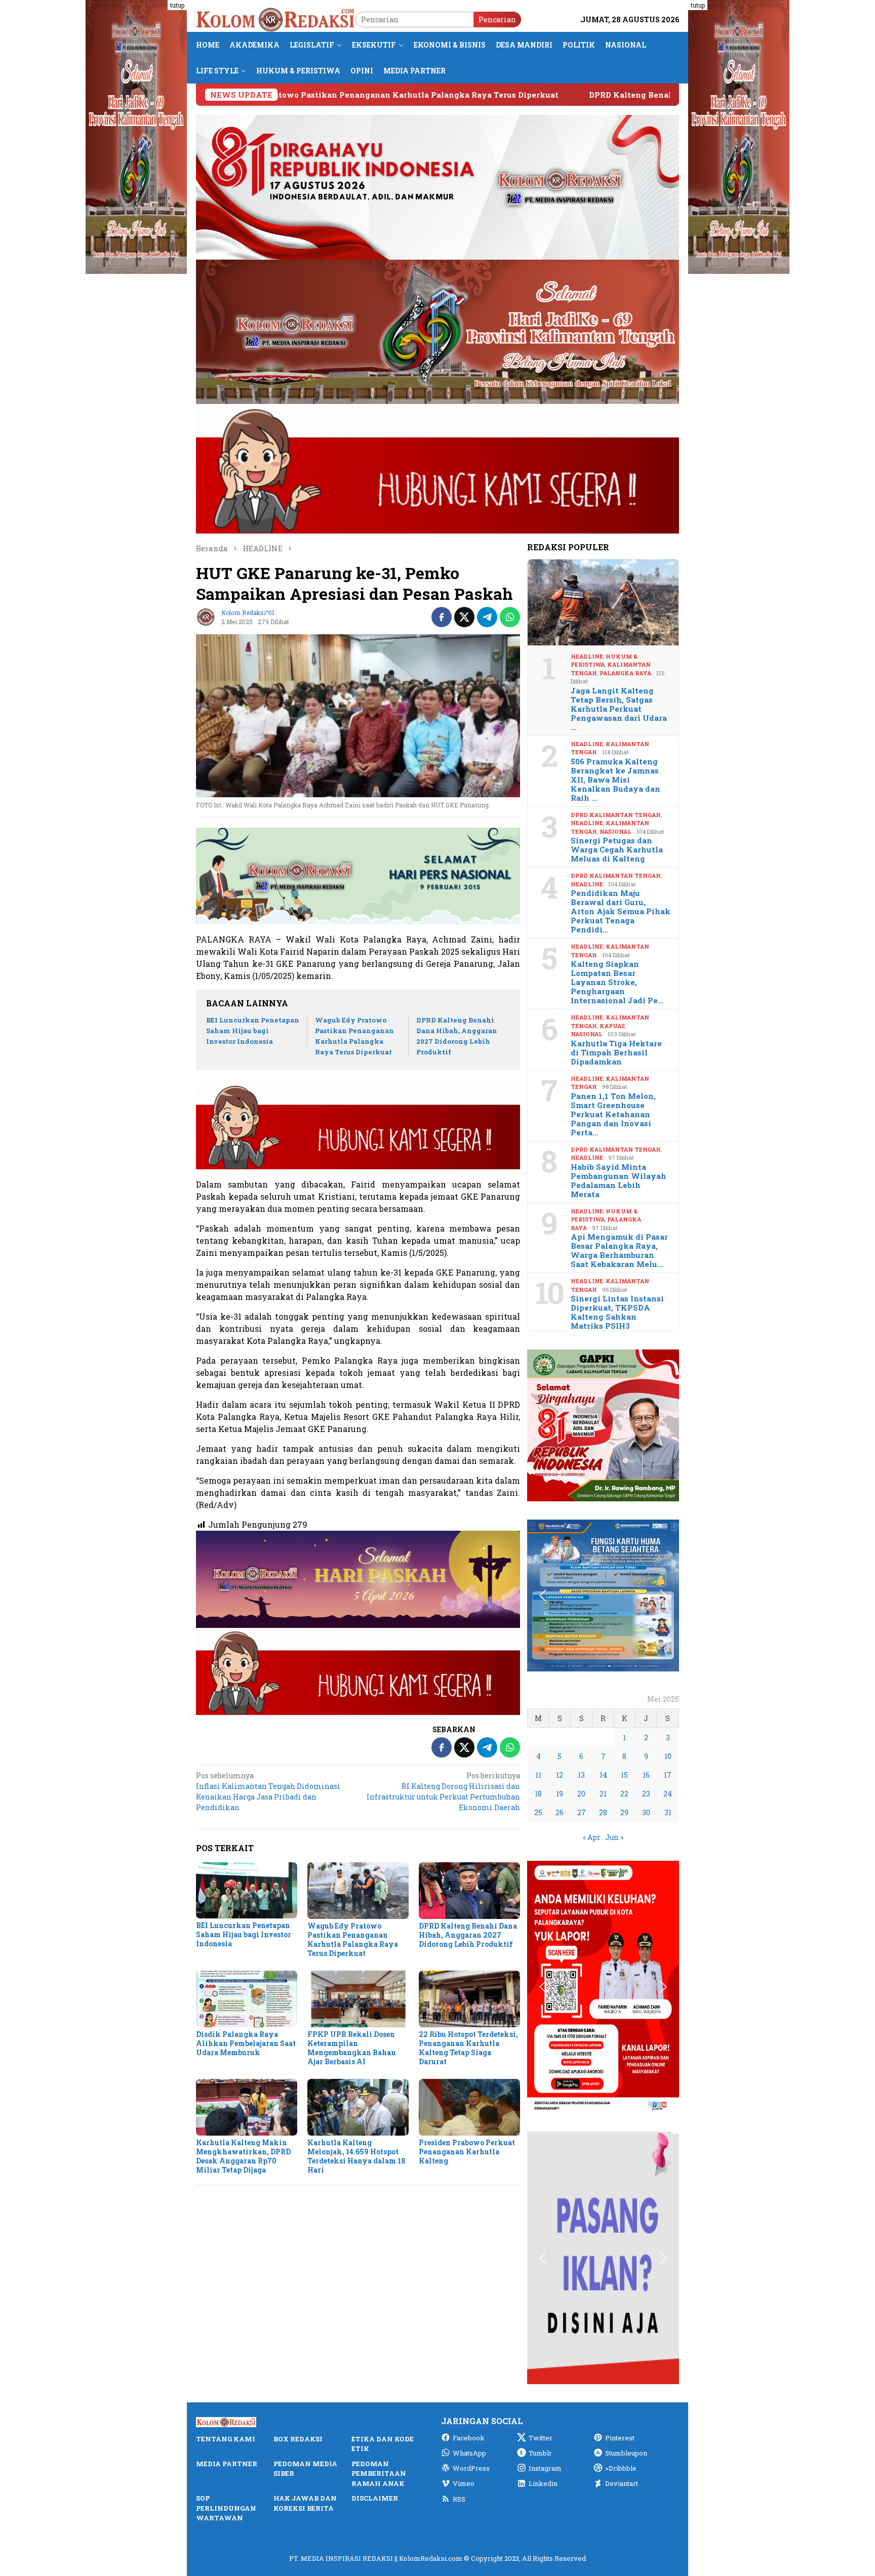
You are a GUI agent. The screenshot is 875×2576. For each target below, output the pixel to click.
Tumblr (540, 2453)
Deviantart (622, 2483)
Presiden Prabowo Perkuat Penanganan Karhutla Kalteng (467, 2152)
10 (668, 1756)
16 (646, 1775)
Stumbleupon (626, 2453)
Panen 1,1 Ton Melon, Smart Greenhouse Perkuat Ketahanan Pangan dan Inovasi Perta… (613, 1114)
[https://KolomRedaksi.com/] (276, 18)
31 (668, 1812)
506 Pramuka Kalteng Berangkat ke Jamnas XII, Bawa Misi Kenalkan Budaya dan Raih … (615, 780)
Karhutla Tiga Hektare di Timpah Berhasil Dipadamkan (616, 1052)
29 (624, 1812)
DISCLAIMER (375, 2498)
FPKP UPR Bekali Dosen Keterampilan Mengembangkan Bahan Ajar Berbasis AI (352, 2048)
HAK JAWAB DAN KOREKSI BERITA (305, 2503)
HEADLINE (587, 656)
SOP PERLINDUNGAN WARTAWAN (226, 2508)
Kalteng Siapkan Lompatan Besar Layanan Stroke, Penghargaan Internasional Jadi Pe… (617, 982)
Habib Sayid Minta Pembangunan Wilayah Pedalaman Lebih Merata (619, 1180)
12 (560, 1775)
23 (646, 1794)
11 (538, 1775)
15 (624, 1775)
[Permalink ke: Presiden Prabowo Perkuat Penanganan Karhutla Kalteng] (469, 2107)
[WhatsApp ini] (510, 617)
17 (668, 1775)
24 (668, 1794)
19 (560, 1794)
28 (603, 1812)
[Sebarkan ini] (442, 617)
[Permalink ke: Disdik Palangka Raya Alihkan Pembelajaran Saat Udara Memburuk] (247, 1999)
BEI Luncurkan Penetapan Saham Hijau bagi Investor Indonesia (253, 1031)
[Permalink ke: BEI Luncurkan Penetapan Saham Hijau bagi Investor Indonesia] (247, 1891)
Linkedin (543, 2483)
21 (603, 1794)
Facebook (469, 2438)
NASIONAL (615, 831)
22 (624, 1794)
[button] (543, 1425)
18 (538, 1794)
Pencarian (497, 19)
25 (538, 1812)
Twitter (541, 2438)
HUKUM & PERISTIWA (604, 661)
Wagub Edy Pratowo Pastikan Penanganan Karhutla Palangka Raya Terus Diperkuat (353, 1939)
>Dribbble (621, 2468)
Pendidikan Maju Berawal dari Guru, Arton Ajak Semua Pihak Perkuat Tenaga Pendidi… (621, 911)
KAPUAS (612, 1026)
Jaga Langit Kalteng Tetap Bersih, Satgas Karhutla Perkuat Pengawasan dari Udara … (619, 709)
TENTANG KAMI (226, 2439)
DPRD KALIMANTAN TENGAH (616, 815)
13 (581, 1775)
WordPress (471, 2468)
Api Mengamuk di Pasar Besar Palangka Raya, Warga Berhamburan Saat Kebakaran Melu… (619, 1250)
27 (582, 1812)
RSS (459, 2499)
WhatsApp (469, 2453)
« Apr (592, 1837)
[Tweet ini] (464, 617)
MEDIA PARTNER (227, 2464)
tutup (177, 5)
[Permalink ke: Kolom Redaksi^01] (206, 616)
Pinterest (620, 2438)
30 (646, 1812)
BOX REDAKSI (298, 2439)
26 (560, 1812)
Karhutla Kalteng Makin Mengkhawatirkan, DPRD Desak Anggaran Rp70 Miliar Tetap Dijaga (243, 2156)
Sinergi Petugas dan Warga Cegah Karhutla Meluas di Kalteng (617, 849)
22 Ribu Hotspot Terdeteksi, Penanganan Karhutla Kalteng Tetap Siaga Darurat (468, 2048)
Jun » (614, 1837)
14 (603, 1775)
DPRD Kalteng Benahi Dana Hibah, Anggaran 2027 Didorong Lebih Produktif (559, 95)
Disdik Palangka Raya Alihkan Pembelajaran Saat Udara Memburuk (246, 2043)
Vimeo (464, 2483)
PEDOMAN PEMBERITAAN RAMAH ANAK (379, 2473)
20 (581, 1794)
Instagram (545, 2468)
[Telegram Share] (487, 617)
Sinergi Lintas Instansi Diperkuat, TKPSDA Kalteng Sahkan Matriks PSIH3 (617, 1312)
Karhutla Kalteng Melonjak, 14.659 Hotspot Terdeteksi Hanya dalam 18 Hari (356, 2156)
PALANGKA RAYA (625, 673)
